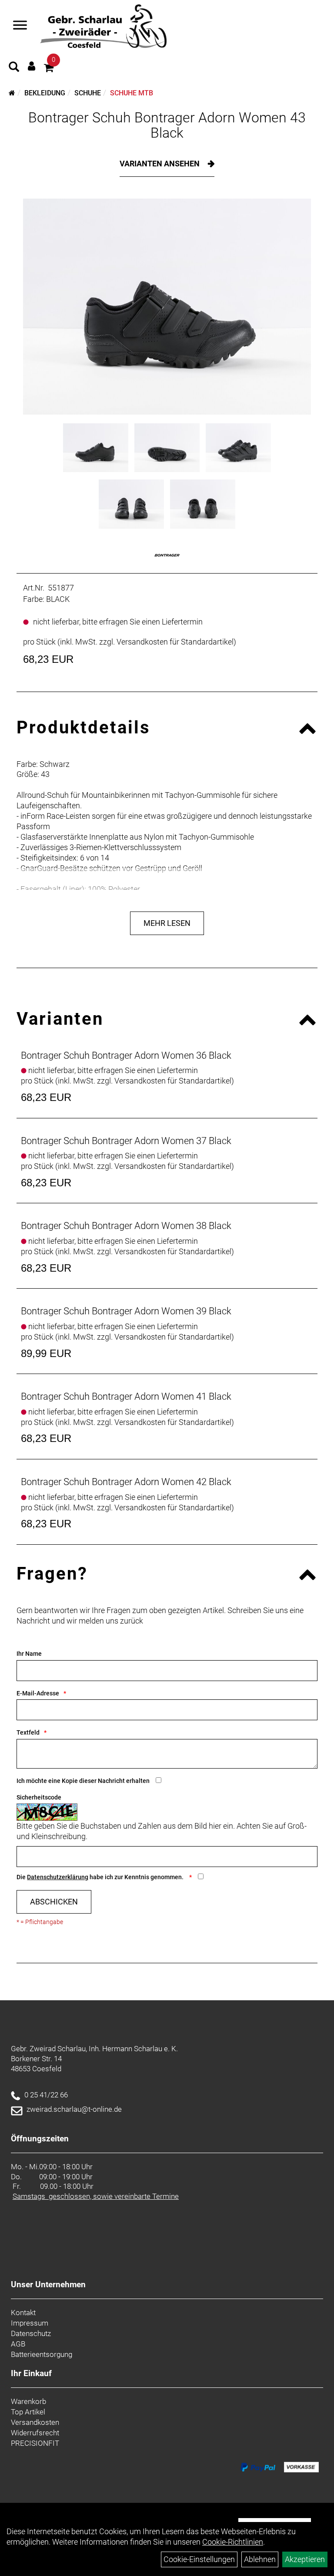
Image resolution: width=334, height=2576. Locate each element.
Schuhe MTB (132, 93)
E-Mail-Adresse (38, 1693)
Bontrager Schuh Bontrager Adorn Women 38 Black (126, 1226)
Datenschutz (31, 2333)
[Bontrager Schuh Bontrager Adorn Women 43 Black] (167, 307)
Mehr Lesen (167, 923)
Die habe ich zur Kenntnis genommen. (101, 1877)
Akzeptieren (305, 2559)
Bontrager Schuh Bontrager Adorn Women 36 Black (126, 1055)
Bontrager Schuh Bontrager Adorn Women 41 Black (126, 1396)
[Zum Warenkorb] (49, 69)
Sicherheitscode (39, 1797)
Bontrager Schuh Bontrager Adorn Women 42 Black (126, 1482)
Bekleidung (45, 93)
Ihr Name (29, 1654)
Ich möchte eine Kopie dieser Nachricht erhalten (83, 1781)
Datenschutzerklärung (58, 1877)
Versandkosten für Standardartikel (175, 642)
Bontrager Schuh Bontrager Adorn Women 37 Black (126, 1141)
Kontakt (23, 2313)
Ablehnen (260, 2559)
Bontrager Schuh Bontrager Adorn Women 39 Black (126, 1311)
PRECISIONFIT (35, 2443)
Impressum (30, 2323)
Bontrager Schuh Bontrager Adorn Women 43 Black (167, 125)
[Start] (12, 93)
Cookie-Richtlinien (233, 2542)
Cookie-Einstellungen (199, 2559)
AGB (18, 2344)
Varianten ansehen (160, 164)
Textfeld (28, 1732)
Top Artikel (28, 2412)
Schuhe (88, 93)
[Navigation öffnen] (20, 26)
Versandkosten (35, 2422)
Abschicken (54, 1902)
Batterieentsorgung (42, 2354)
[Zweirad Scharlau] (103, 26)
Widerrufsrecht (35, 2433)
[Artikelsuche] (14, 68)
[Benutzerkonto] (32, 66)
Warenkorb (28, 2401)
